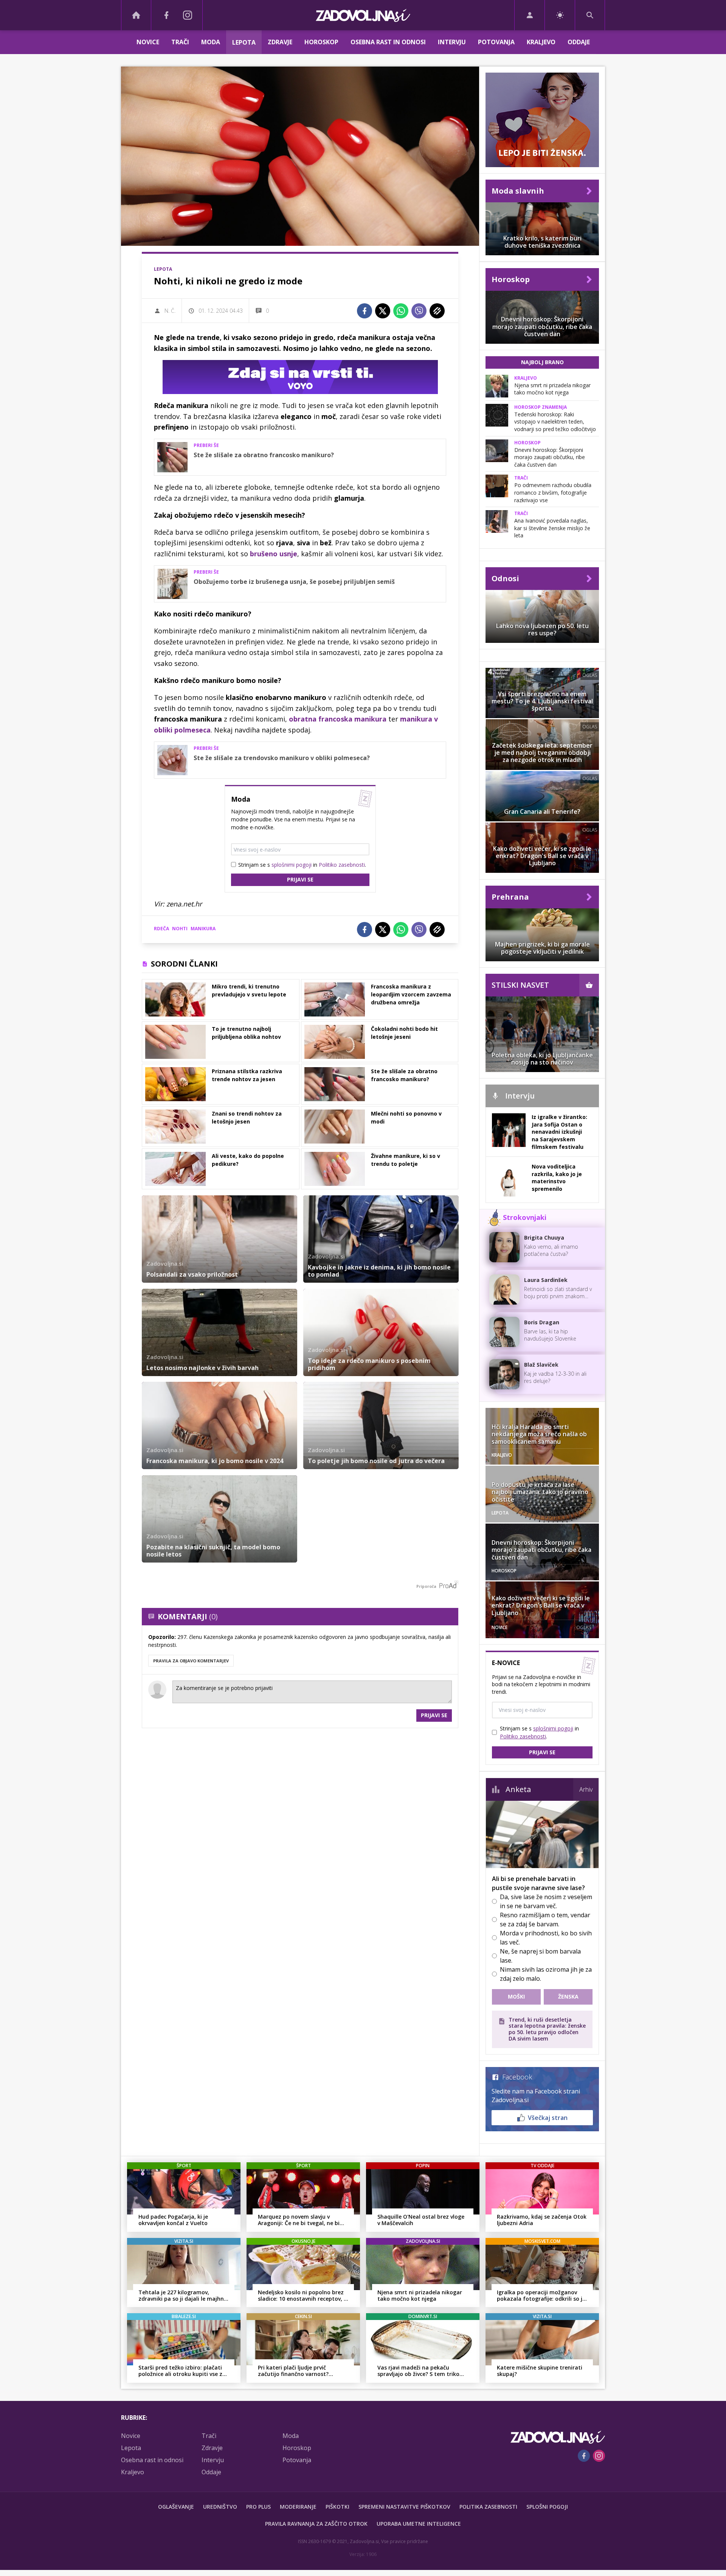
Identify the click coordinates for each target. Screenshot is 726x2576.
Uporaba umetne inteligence (419, 2524)
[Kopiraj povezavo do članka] (437, 311)
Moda (211, 42)
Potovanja (496, 42)
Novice (148, 42)
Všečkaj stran (548, 2118)
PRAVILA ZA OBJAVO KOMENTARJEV (191, 1661)
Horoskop (321, 42)
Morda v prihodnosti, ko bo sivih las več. (546, 1938)
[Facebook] (166, 15)
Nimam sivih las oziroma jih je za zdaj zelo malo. (546, 1974)
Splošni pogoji (547, 2507)
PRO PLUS (258, 2507)
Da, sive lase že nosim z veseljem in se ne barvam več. (546, 1901)
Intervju (452, 42)
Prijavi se (300, 879)
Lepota (244, 42)
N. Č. (170, 311)
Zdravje (280, 42)
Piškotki (337, 2507)
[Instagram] (188, 15)
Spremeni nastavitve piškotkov (404, 2507)
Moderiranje (298, 2507)
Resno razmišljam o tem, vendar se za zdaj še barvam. (545, 1920)
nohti (180, 929)
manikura (203, 929)
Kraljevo (541, 42)
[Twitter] (383, 311)
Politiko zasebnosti (342, 865)
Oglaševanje (176, 2507)
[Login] (530, 15)
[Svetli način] (560, 15)
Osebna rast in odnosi (388, 42)
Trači (180, 42)
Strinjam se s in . (302, 865)
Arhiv (586, 1789)
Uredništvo (220, 2507)
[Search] (590, 15)
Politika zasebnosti (488, 2507)
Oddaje (579, 42)
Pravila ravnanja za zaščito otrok (316, 2524)
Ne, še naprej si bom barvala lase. (540, 1956)
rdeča (161, 929)
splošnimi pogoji (292, 865)
